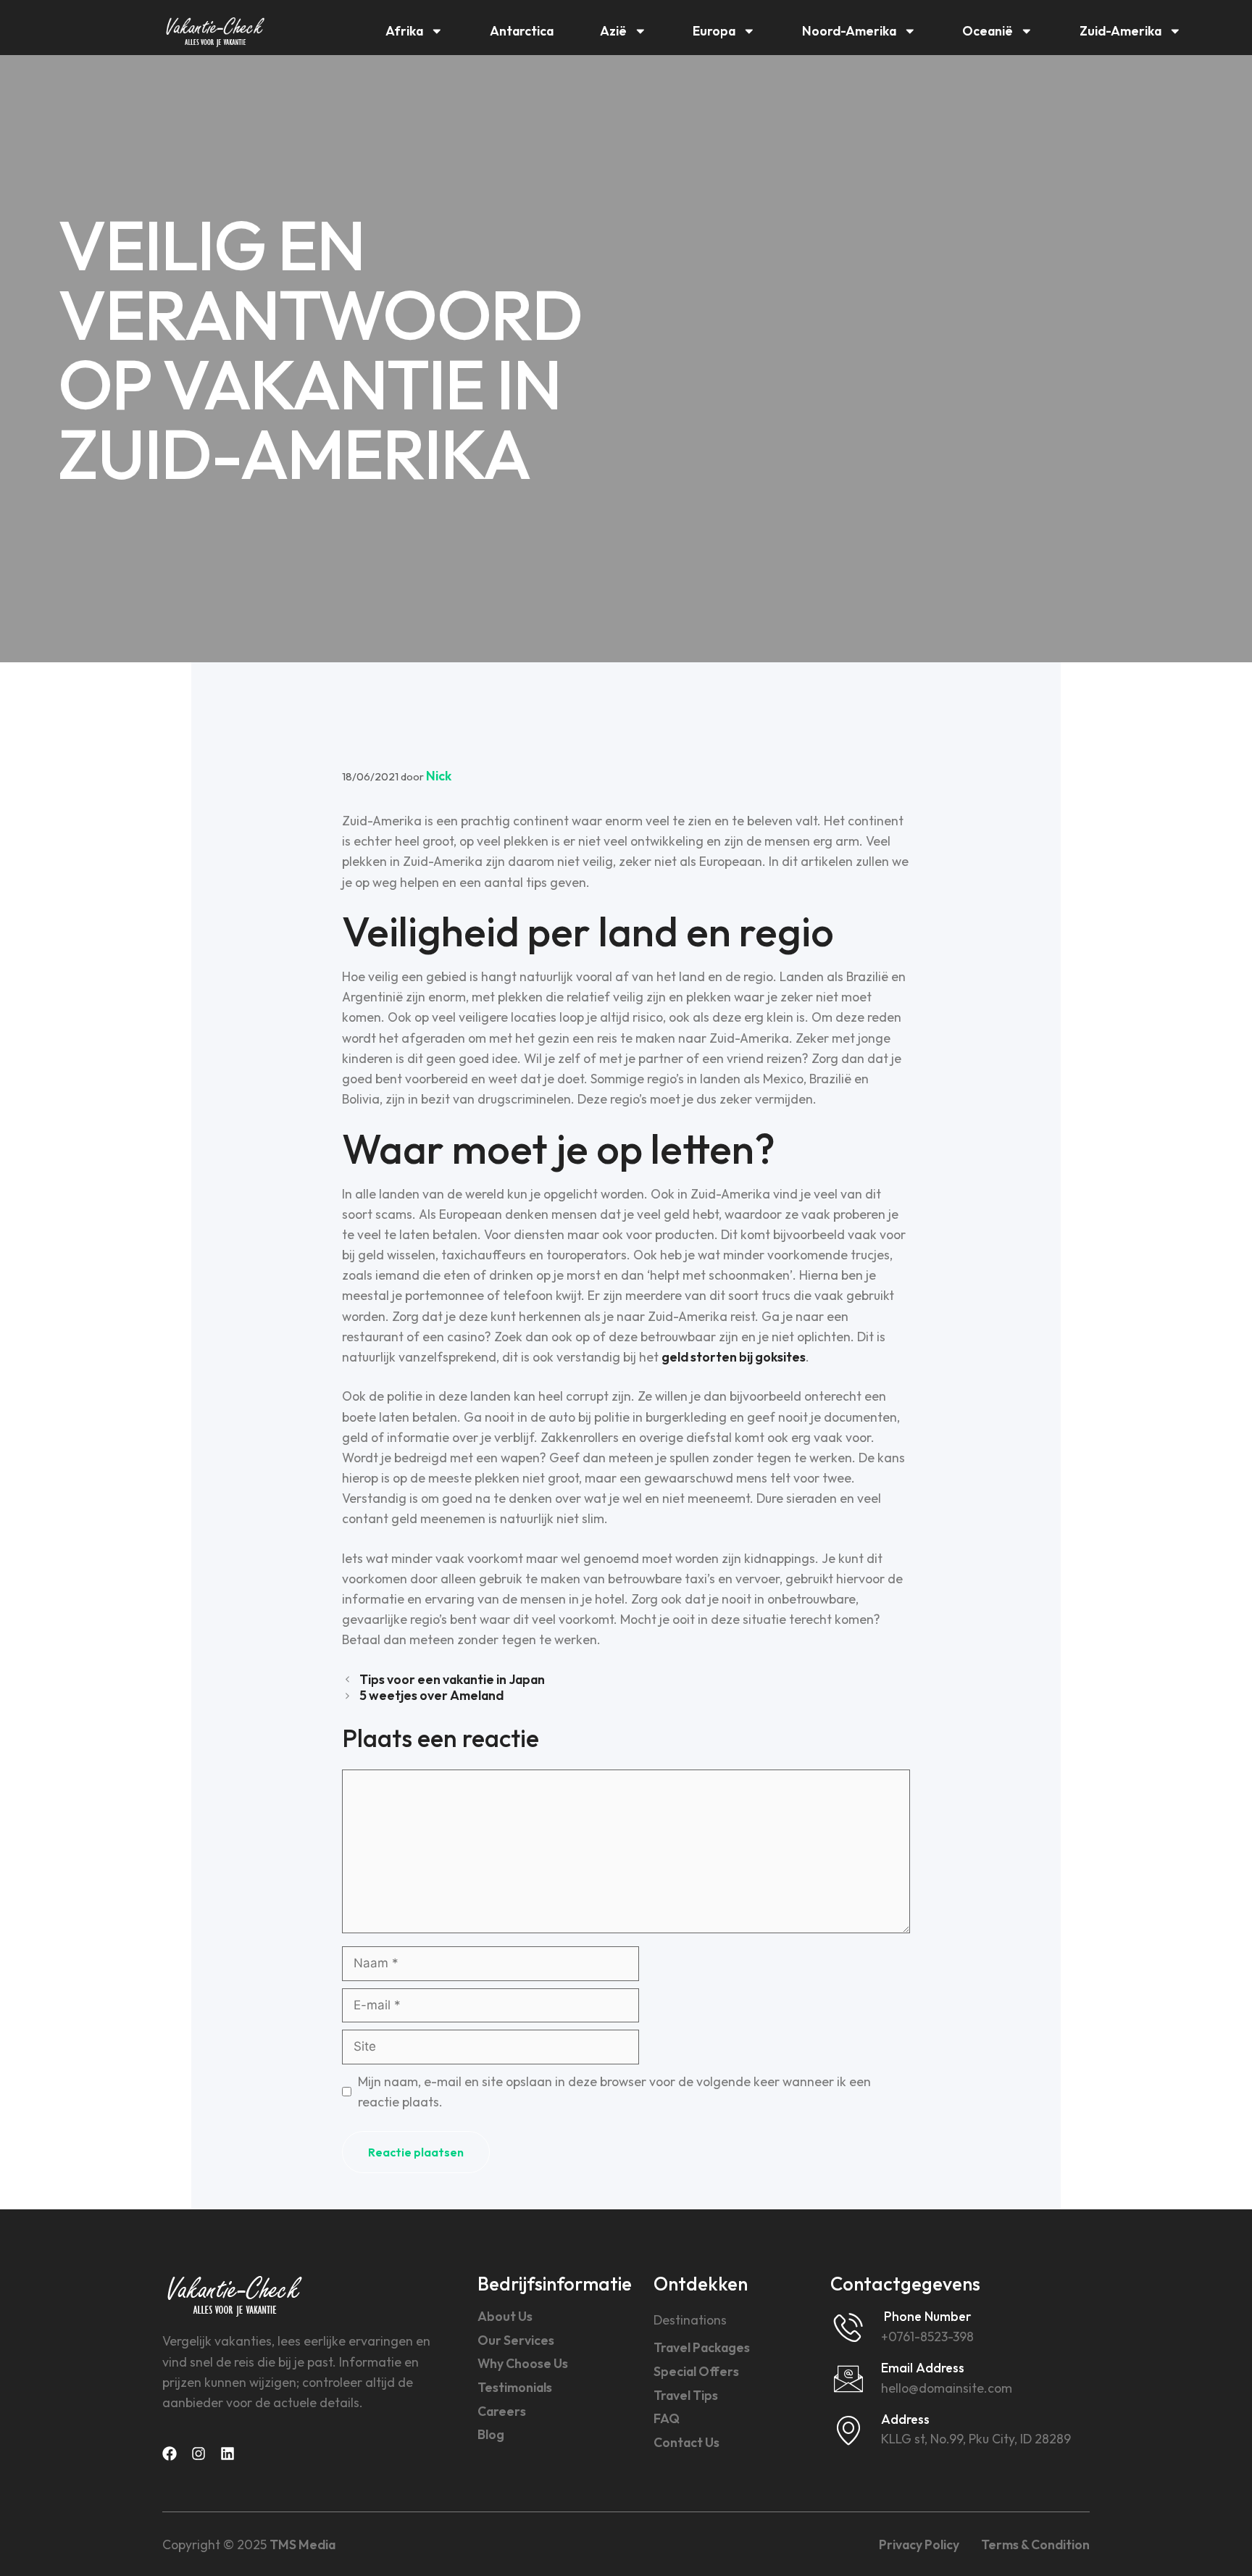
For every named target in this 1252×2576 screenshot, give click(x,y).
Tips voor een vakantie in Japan (452, 1679)
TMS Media (302, 2544)
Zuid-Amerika (1120, 31)
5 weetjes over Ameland (431, 1695)
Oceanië (988, 31)
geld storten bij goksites (734, 1357)
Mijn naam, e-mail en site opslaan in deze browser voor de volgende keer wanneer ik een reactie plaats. (614, 2092)
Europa (714, 31)
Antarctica (522, 31)
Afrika (404, 31)
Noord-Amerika (849, 31)
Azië (613, 31)
